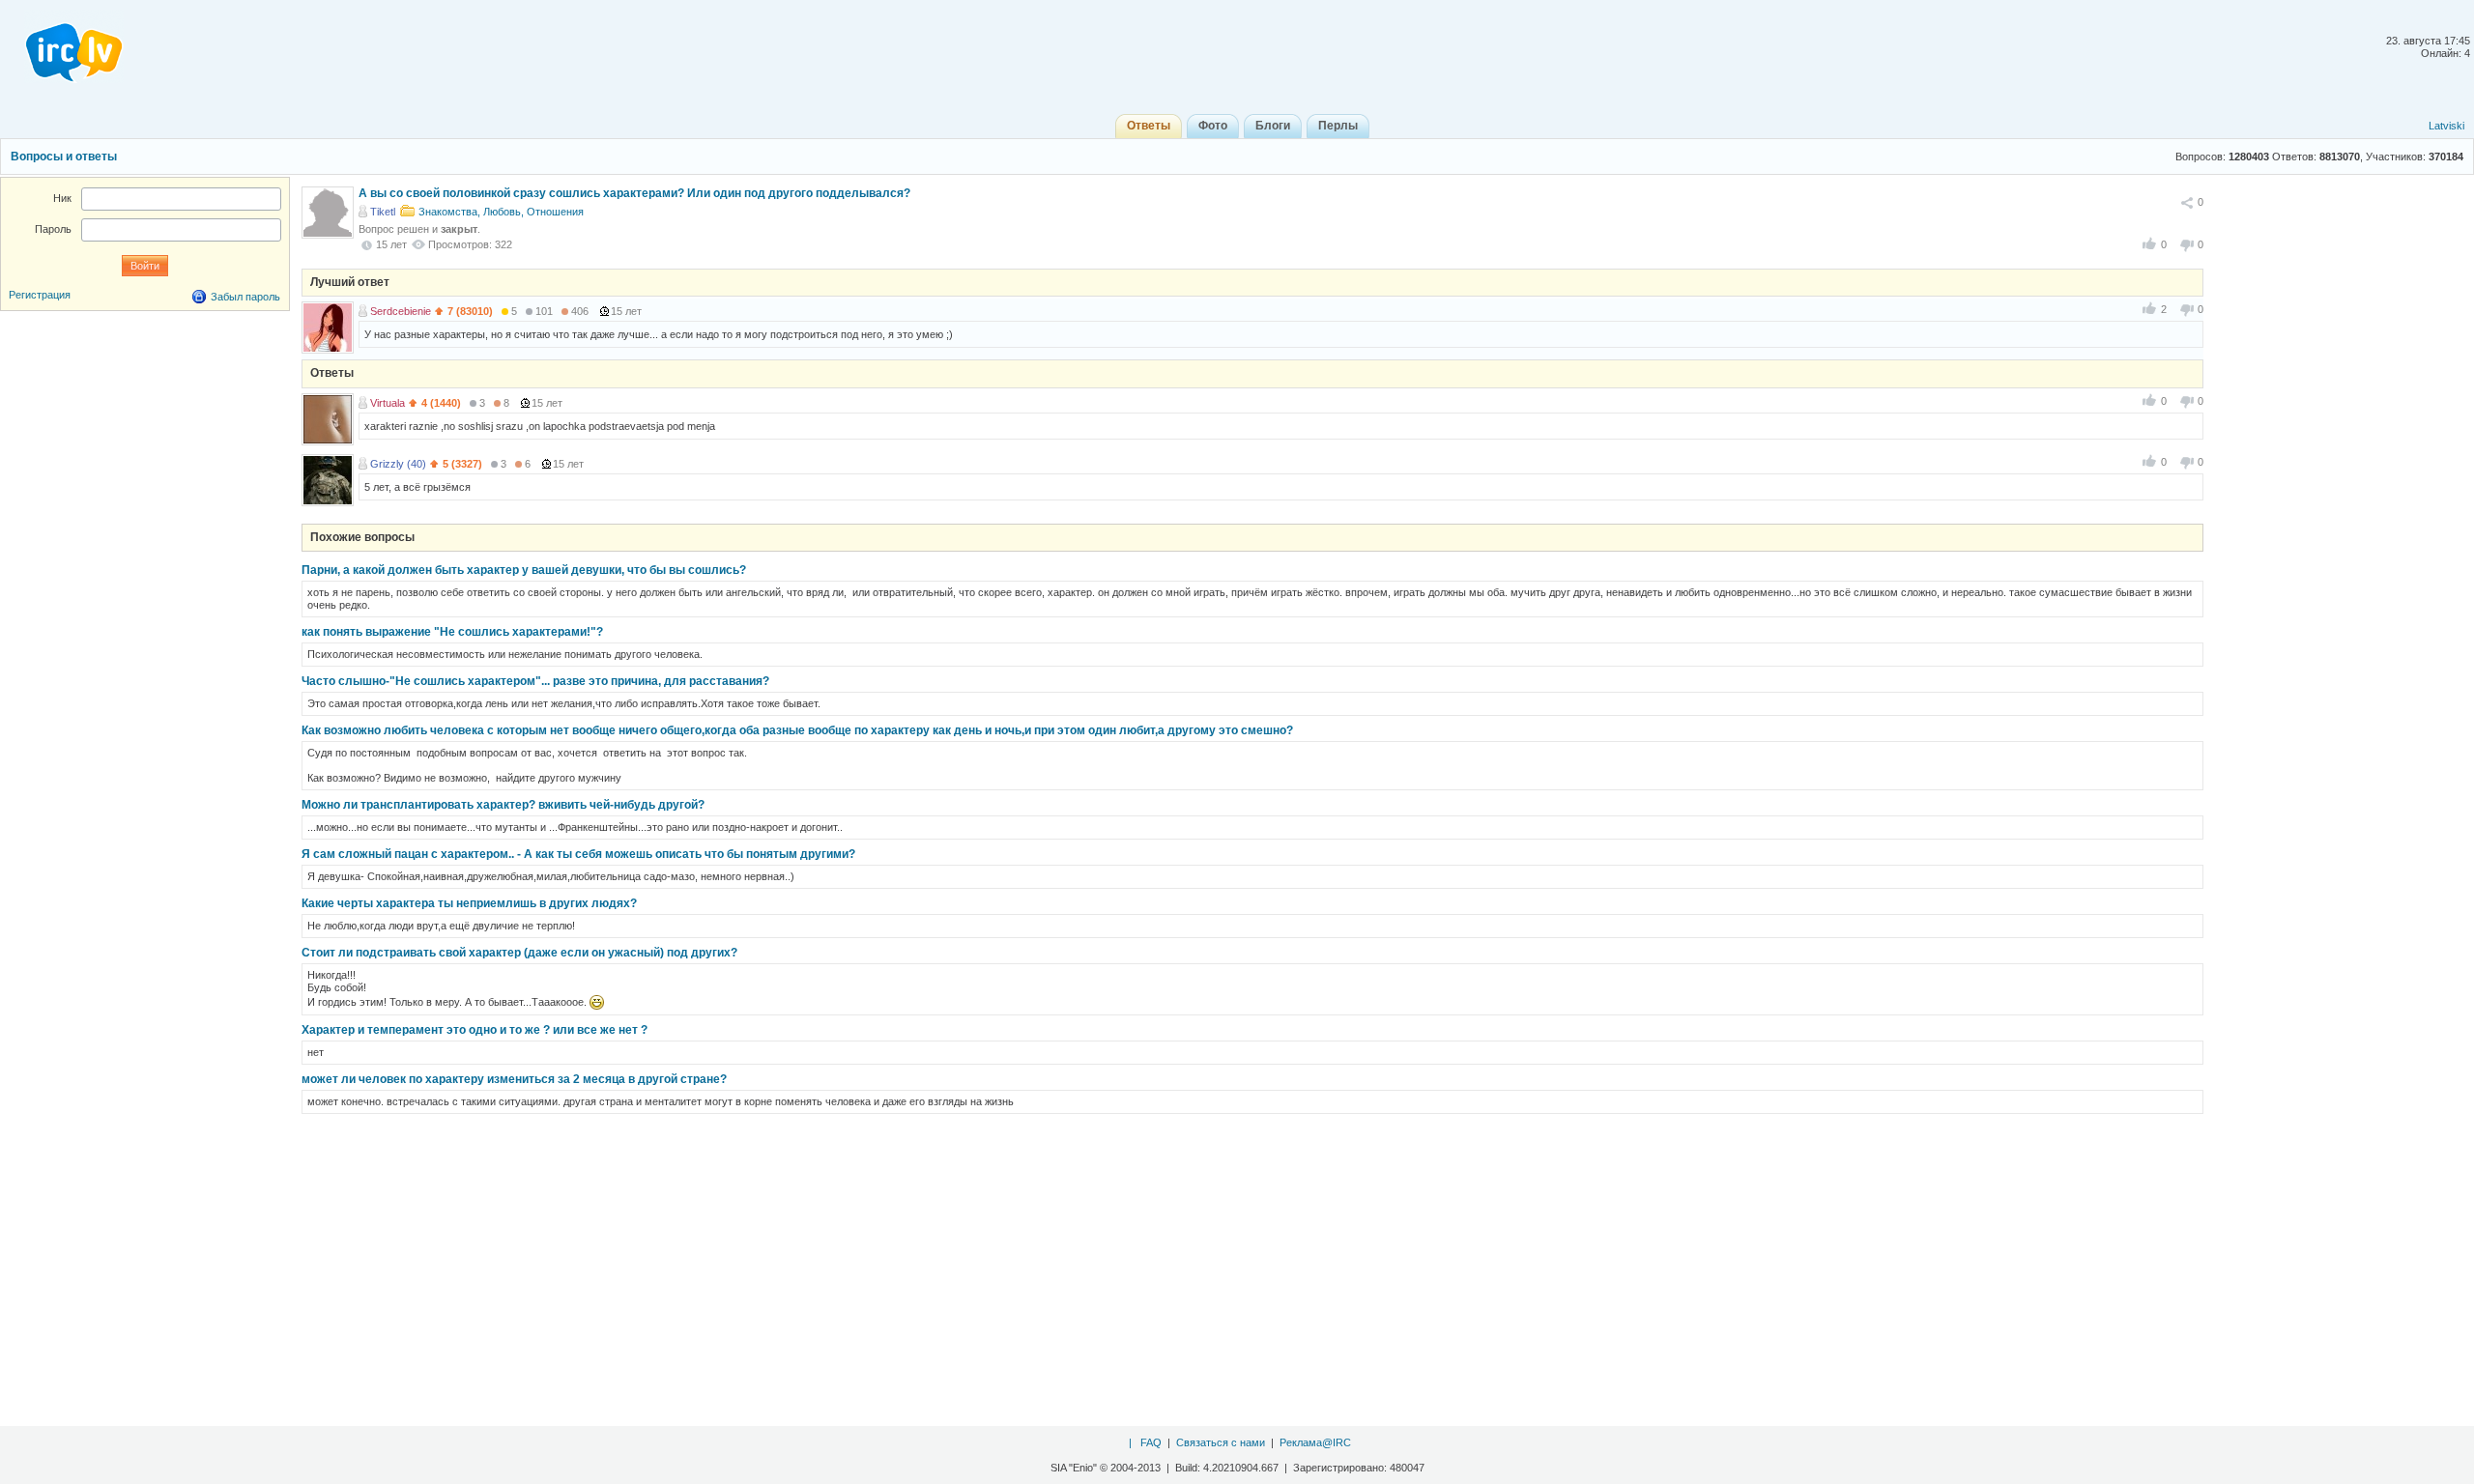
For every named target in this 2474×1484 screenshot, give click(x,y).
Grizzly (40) (398, 464)
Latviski (2446, 126)
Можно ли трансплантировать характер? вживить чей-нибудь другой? (503, 805)
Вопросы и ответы (64, 157)
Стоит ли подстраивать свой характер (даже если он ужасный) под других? (519, 953)
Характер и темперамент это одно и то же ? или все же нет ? (475, 1030)
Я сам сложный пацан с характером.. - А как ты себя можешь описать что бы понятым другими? (578, 854)
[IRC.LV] (62, 46)
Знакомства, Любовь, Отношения (501, 212)
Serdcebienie (401, 311)
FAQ (1151, 1442)
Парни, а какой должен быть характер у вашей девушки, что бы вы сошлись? (524, 570)
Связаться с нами (1221, 1442)
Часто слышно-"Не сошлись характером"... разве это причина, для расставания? (535, 681)
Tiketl (383, 212)
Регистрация (40, 295)
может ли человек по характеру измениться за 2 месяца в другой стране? (514, 1079)
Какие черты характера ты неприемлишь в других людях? (469, 903)
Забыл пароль (245, 297)
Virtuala (388, 403)
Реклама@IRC (1315, 1442)
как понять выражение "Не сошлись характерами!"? (452, 632)
